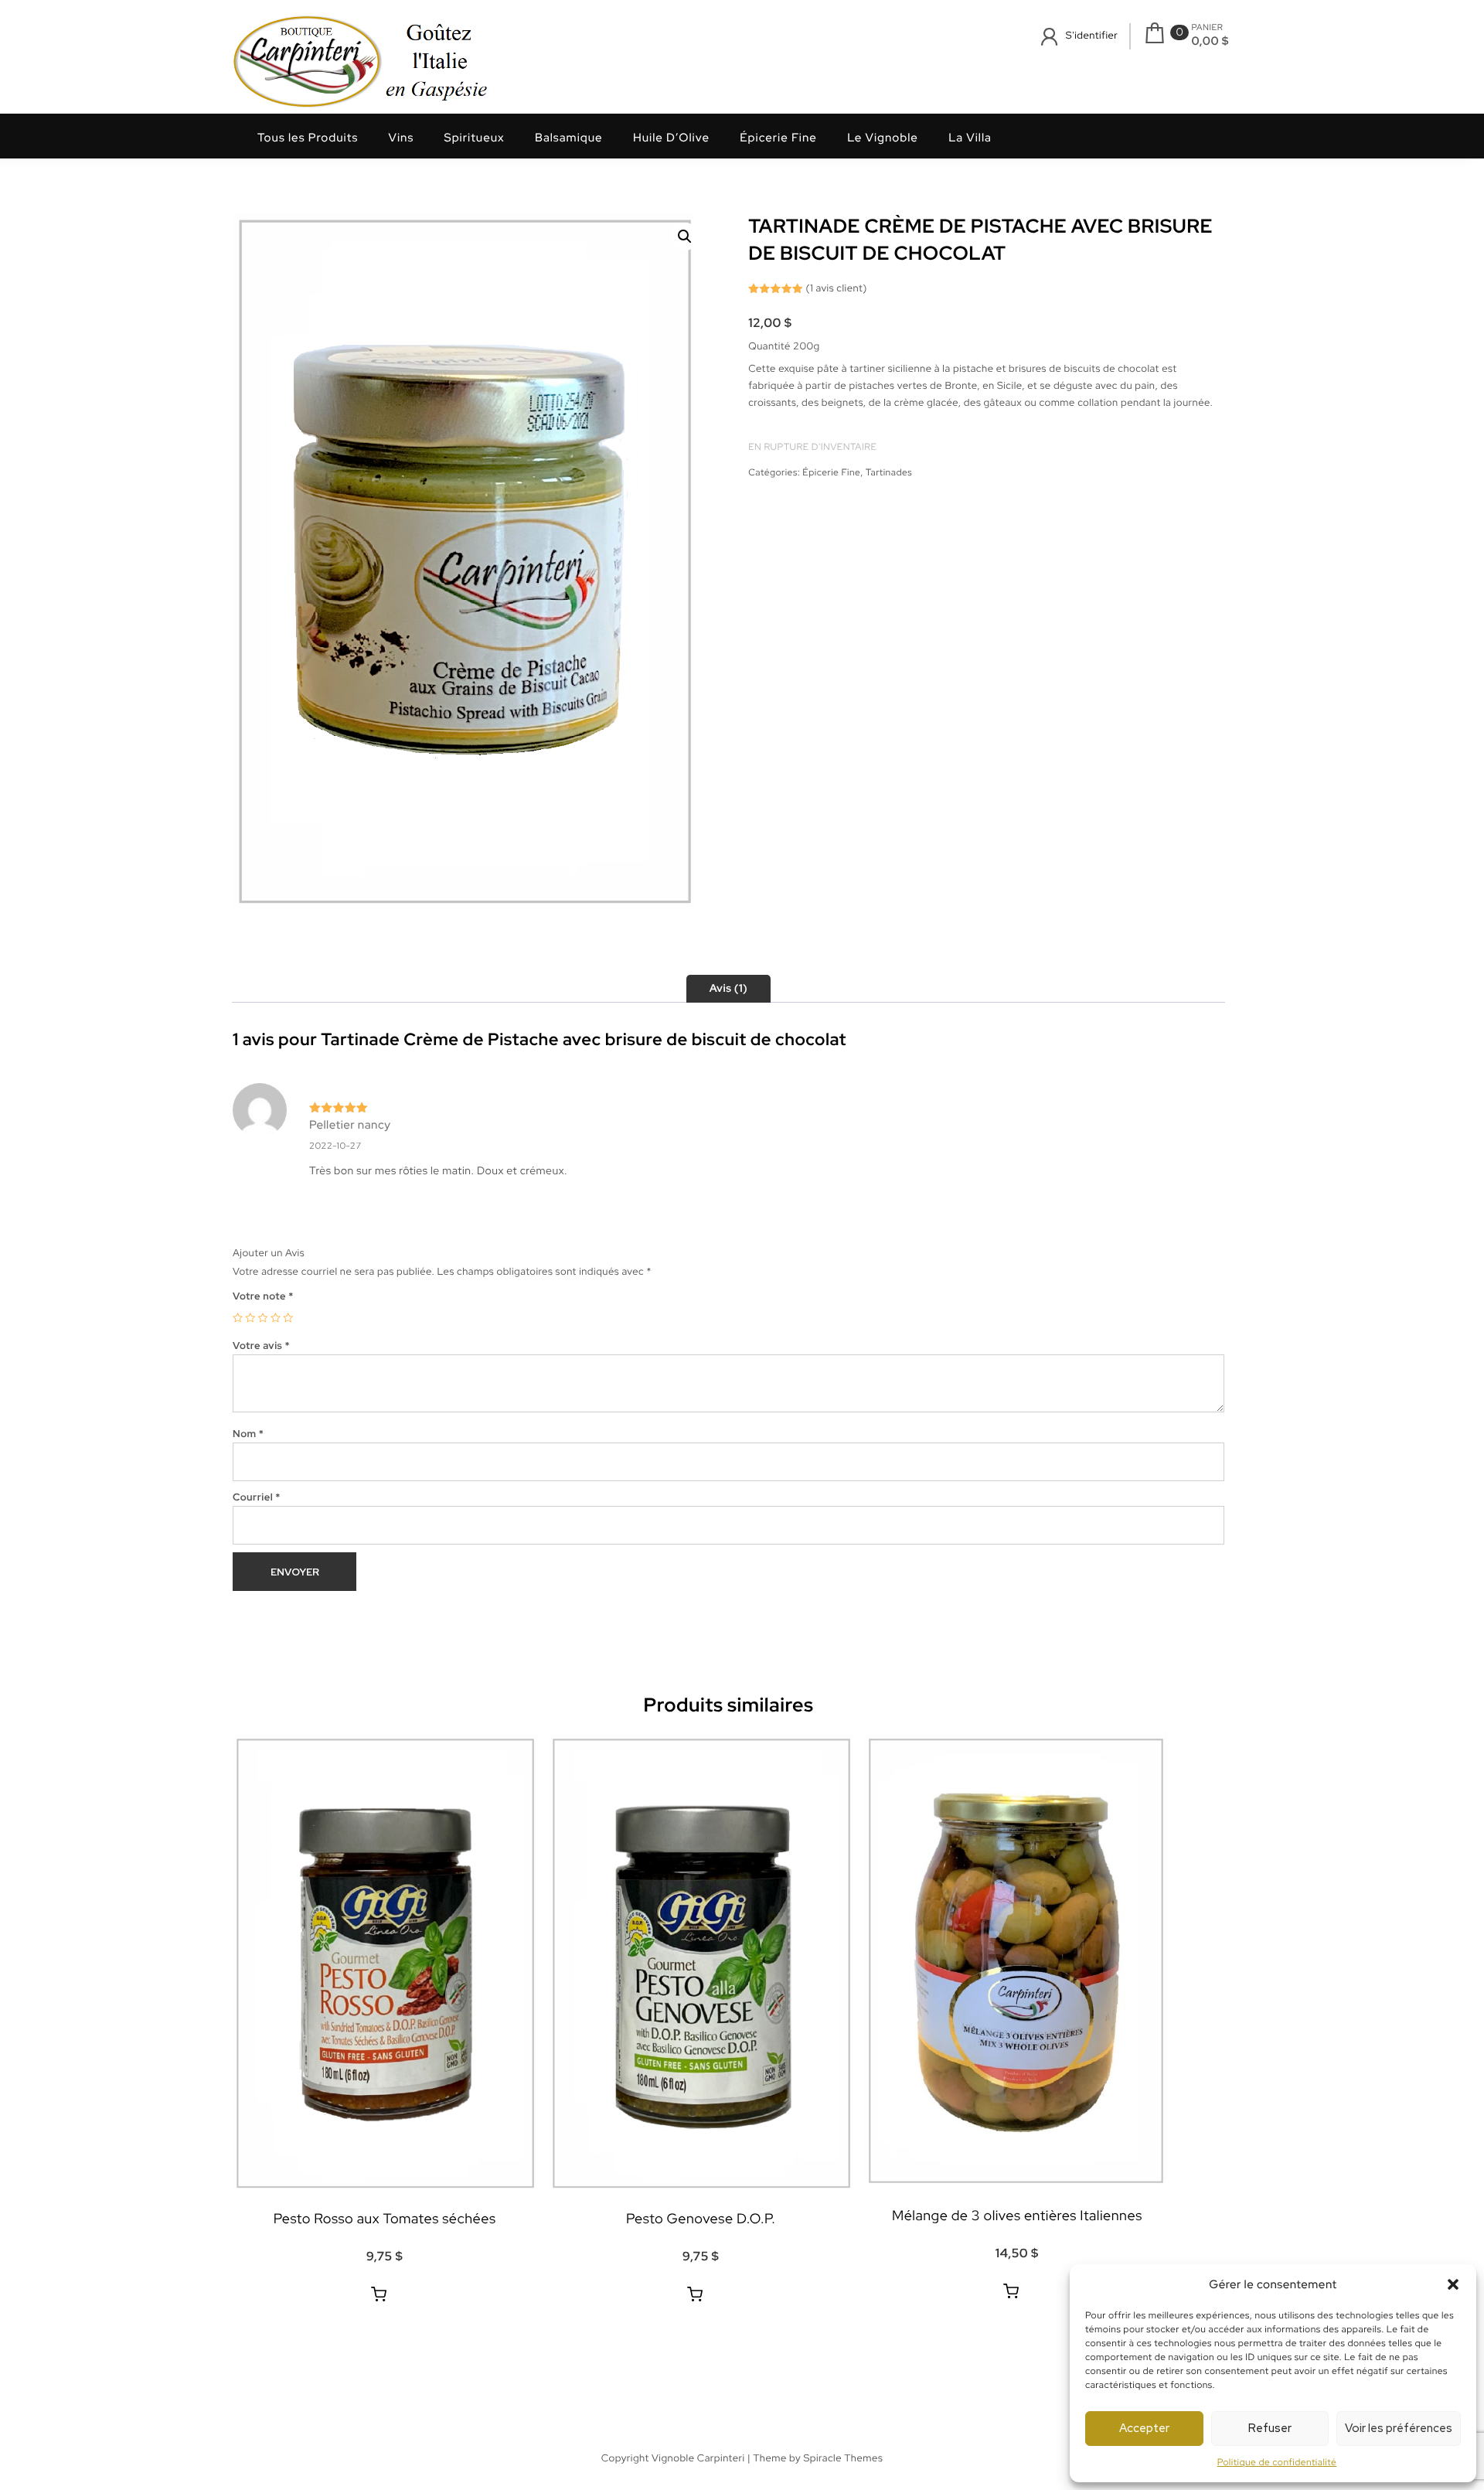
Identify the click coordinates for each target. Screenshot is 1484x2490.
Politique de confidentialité (1277, 2462)
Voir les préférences (1399, 2428)
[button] (1453, 2284)
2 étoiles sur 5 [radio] (250, 1318)
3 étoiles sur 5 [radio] (263, 1318)
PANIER (1207, 28)
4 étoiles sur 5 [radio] (276, 1318)
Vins (402, 138)
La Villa (970, 138)
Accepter (1144, 2428)
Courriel (257, 1497)
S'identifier (1092, 35)
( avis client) (836, 288)
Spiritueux (475, 138)
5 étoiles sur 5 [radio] (288, 1318)
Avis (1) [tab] (728, 989)
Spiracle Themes (843, 2458)
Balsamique (569, 138)
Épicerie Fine (778, 138)
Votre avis (261, 1345)
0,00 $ (1210, 41)
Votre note (263, 1296)
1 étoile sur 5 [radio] (238, 1318)
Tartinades (889, 472)
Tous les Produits (308, 138)
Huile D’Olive (671, 138)
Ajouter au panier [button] (379, 2294)
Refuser (1270, 2428)
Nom (248, 1434)
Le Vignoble (883, 138)
